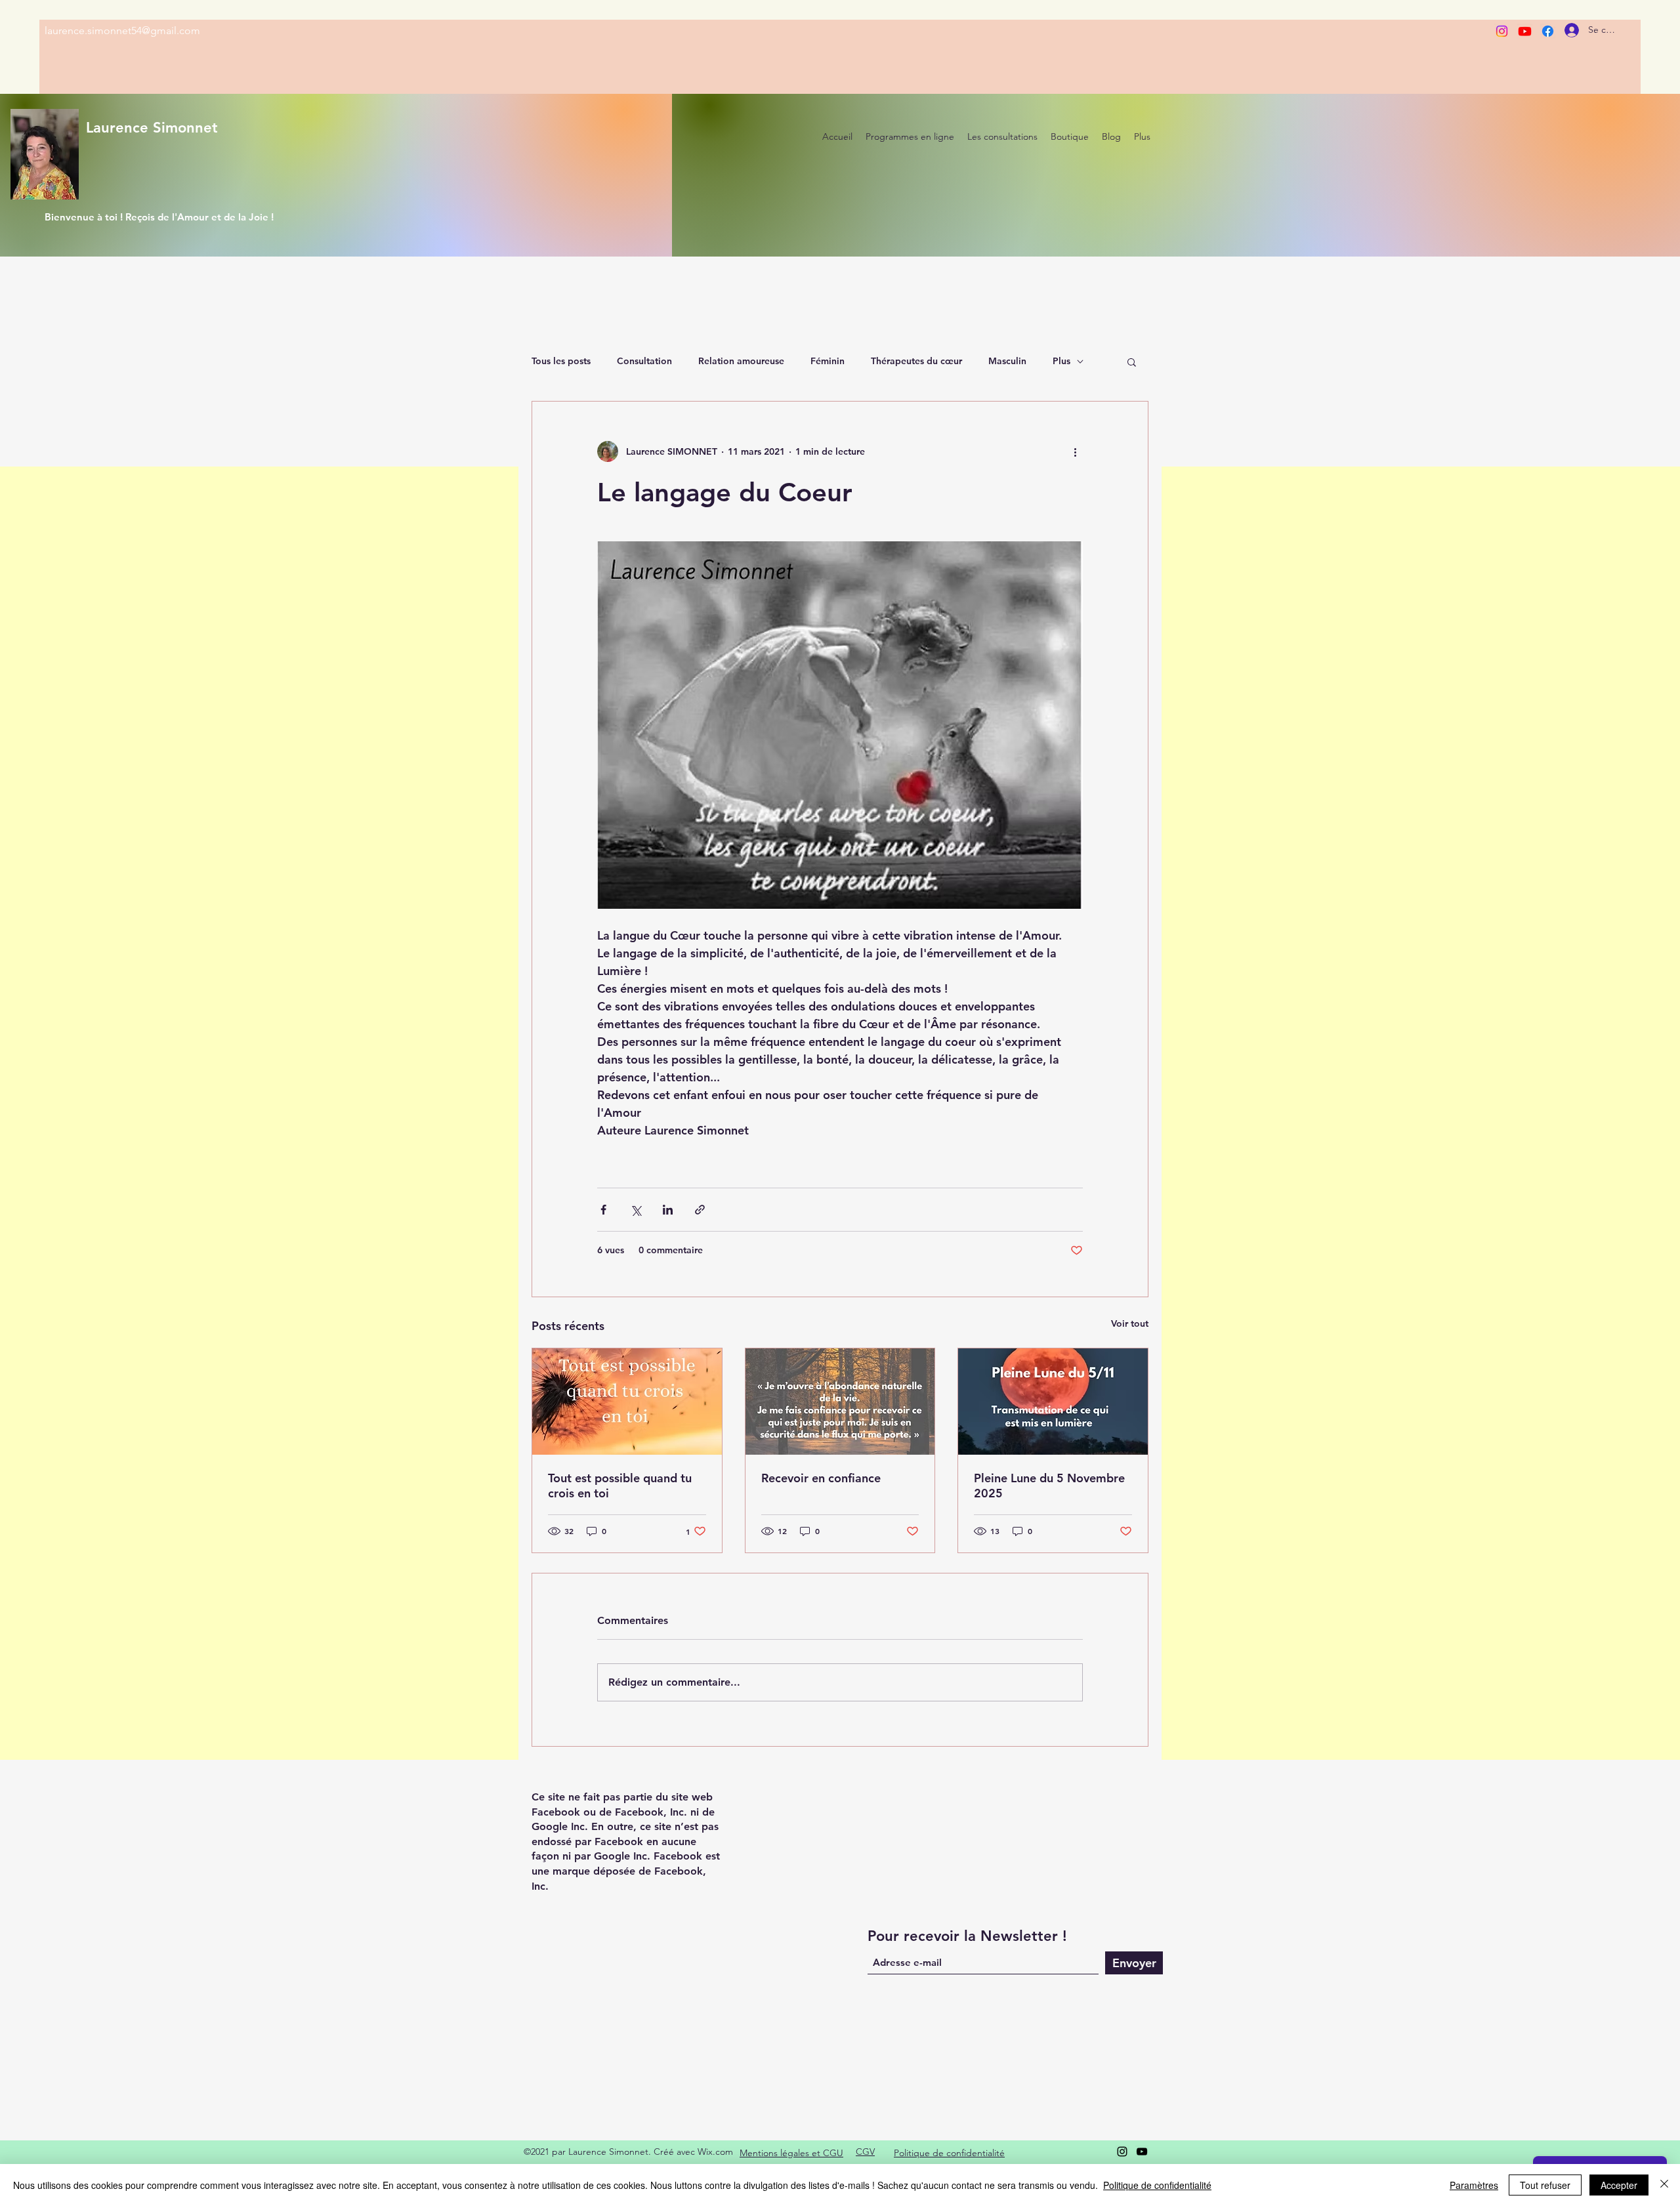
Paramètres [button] (1474, 2185)
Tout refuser (1545, 2185)
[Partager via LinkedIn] (668, 1210)
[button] (1132, 362)
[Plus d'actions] (1075, 451)
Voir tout (1130, 1323)
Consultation (644, 361)
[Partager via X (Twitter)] (636, 1210)
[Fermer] (1664, 2185)
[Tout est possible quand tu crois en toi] (627, 1402)
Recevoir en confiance (821, 1478)
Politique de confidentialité (1157, 2185)
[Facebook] (1548, 31)
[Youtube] (1525, 31)
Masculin (1007, 361)
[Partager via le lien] (700, 1210)
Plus (1061, 361)
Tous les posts (561, 361)
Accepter (1619, 2185)
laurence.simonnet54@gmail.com (122, 31)
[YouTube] (1142, 2152)
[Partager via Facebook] (603, 1210)
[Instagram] (1502, 31)
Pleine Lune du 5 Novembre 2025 (1049, 1486)
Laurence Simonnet (152, 128)
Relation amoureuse (741, 361)
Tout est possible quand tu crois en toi (620, 1486)
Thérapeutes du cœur (916, 361)
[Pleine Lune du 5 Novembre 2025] (1053, 1402)
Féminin (828, 361)
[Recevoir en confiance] (840, 1402)
